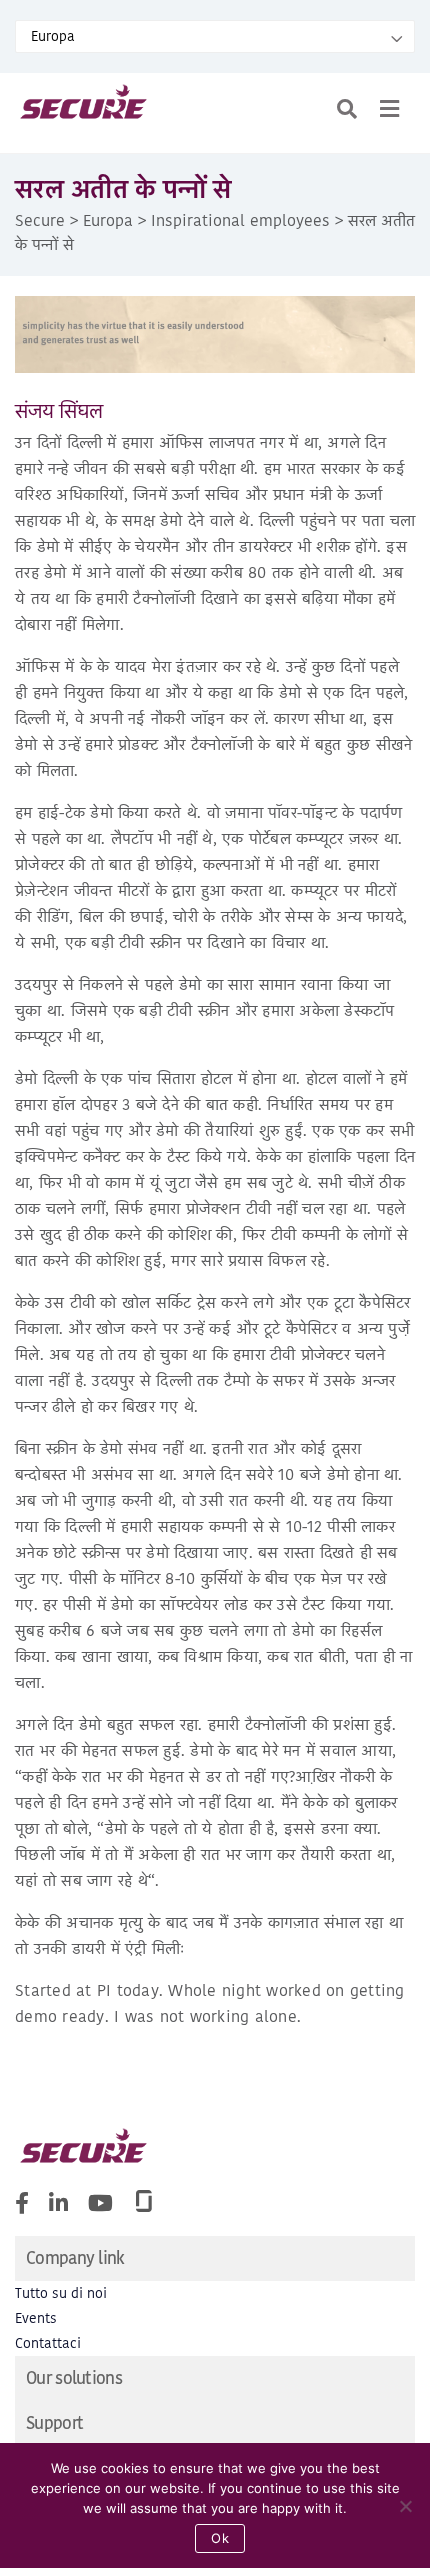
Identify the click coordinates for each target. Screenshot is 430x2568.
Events (36, 2318)
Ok (220, 2538)
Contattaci (48, 2343)
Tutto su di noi (61, 2293)
